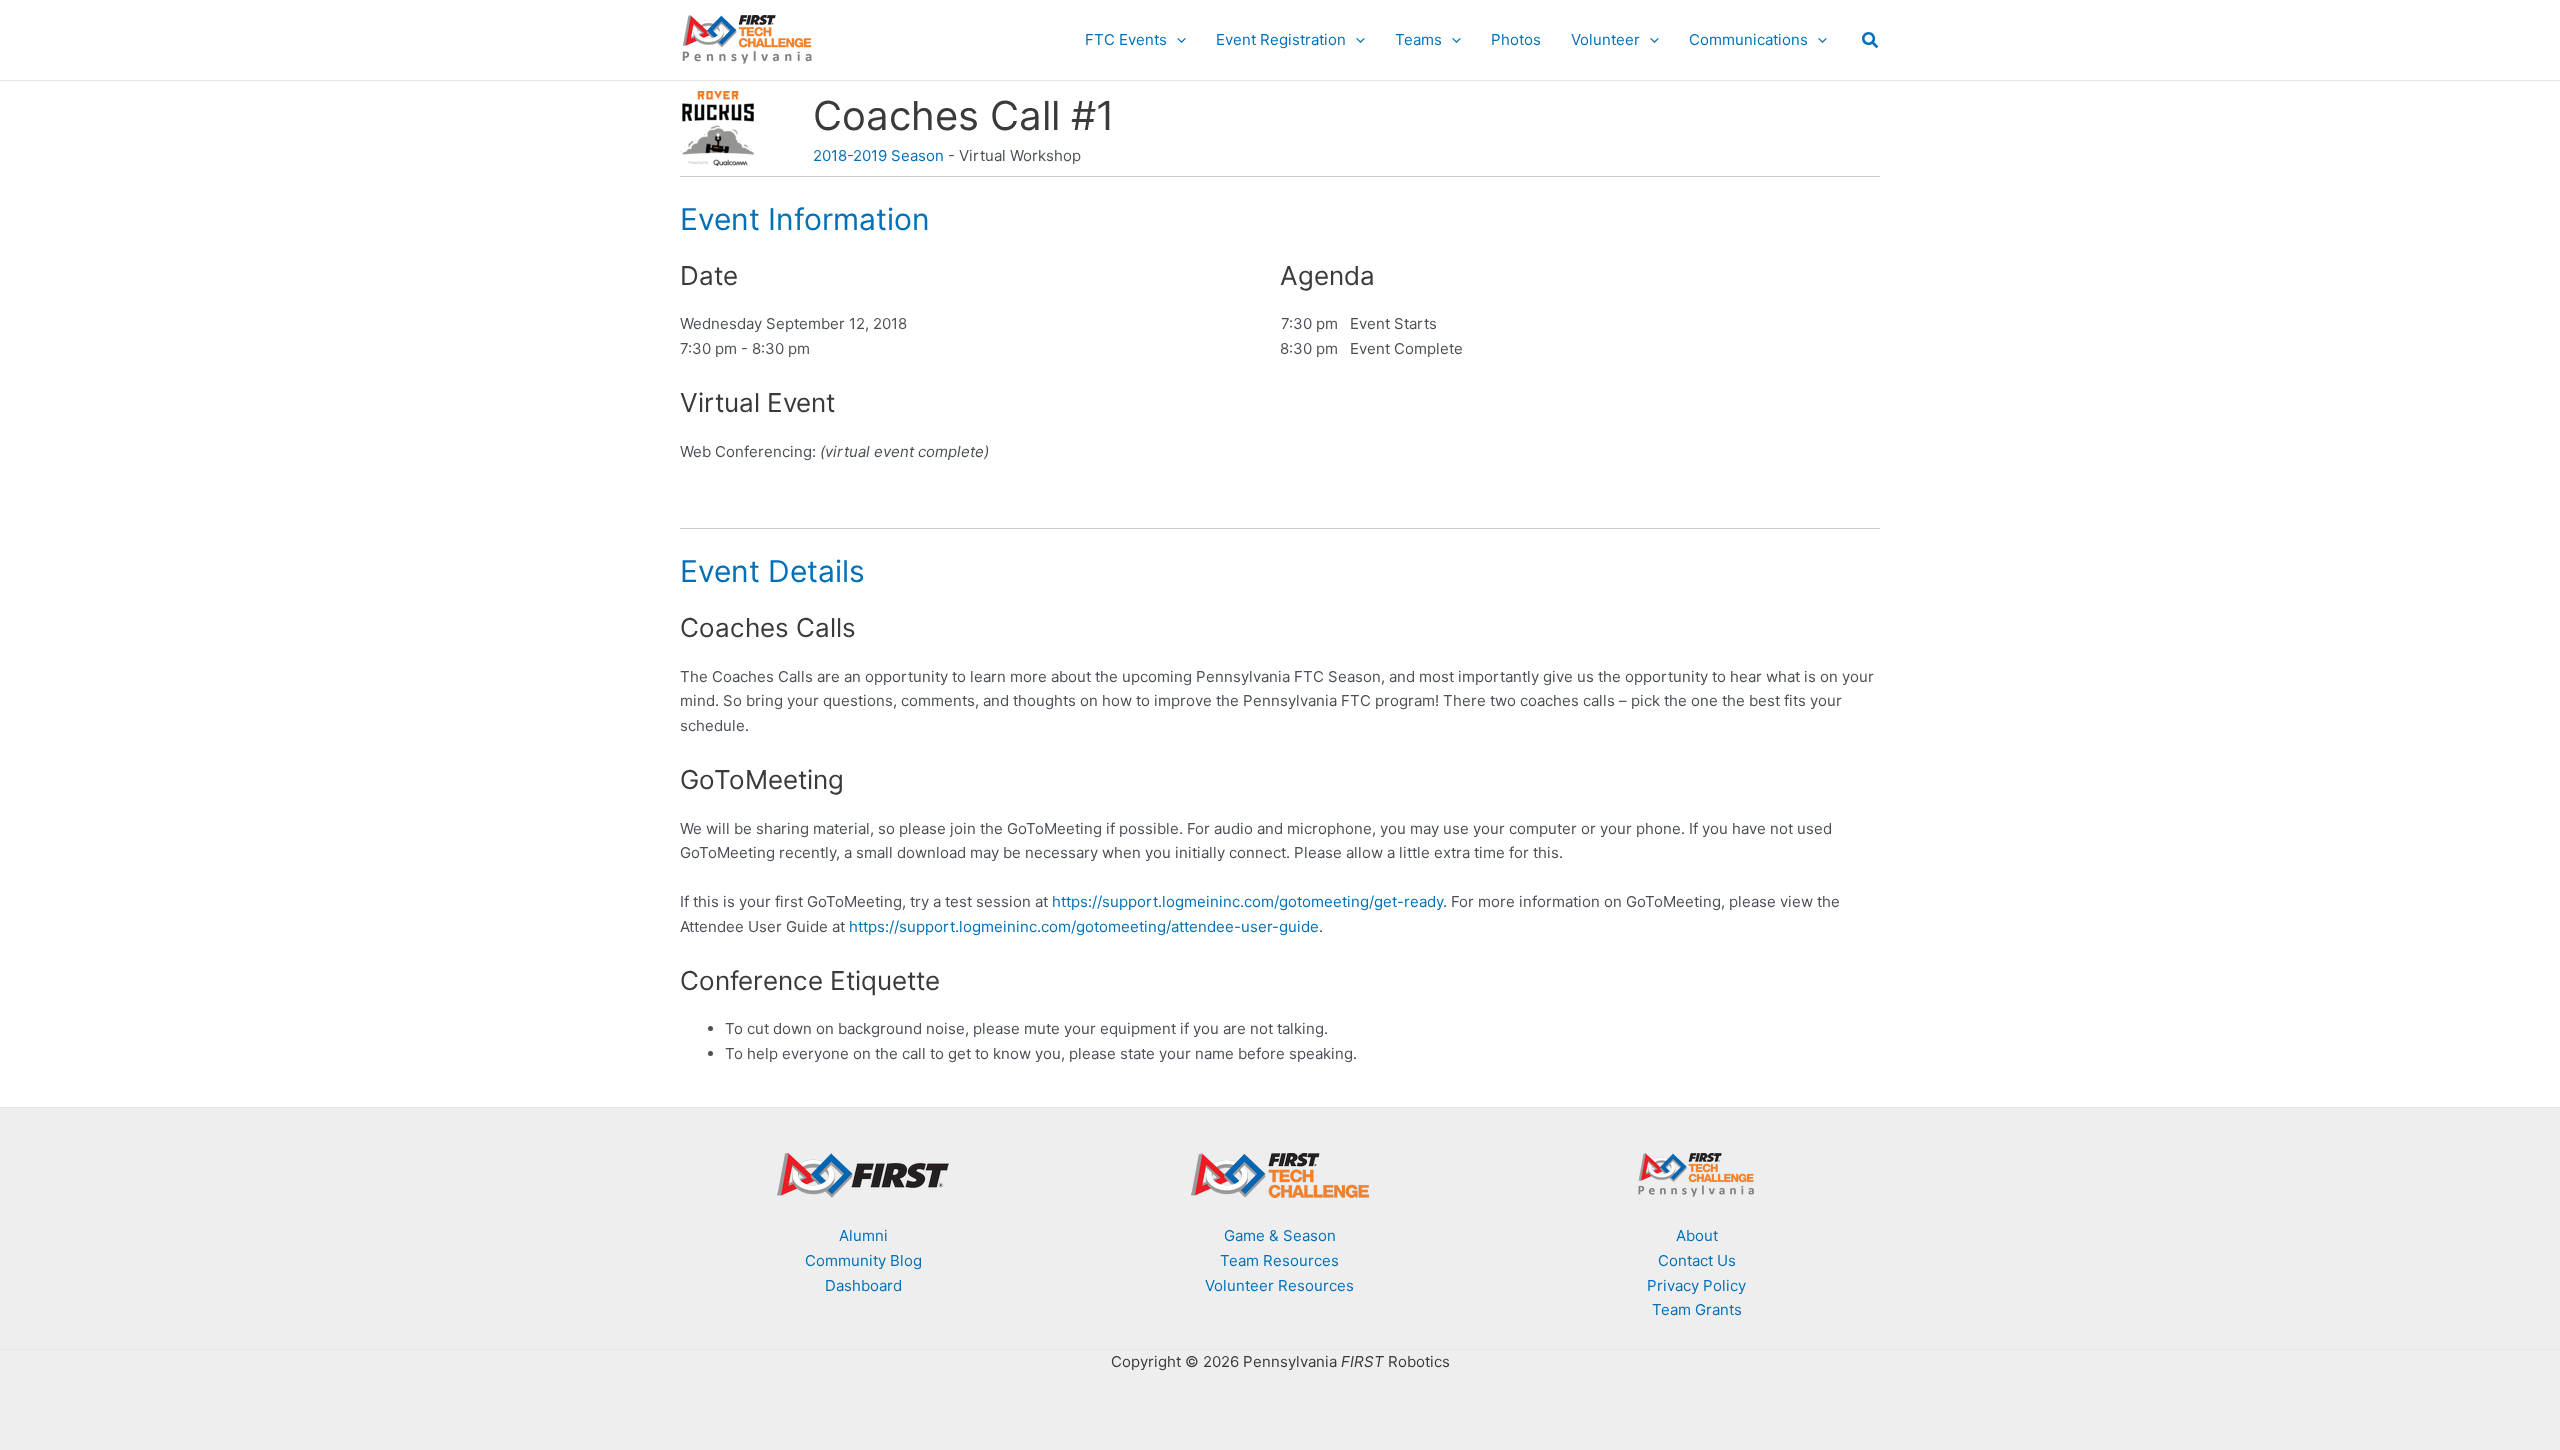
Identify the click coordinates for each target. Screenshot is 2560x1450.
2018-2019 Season (878, 155)
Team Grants (1697, 1309)
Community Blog (863, 1260)
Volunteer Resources (1279, 1285)
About (1697, 1235)
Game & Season (1280, 1235)
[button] (1176, 40)
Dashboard (863, 1285)
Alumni (863, 1235)
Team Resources (1279, 1260)
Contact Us (1697, 1260)
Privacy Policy (1696, 1285)
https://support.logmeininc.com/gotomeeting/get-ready (1247, 901)
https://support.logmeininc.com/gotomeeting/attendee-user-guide (1084, 926)
